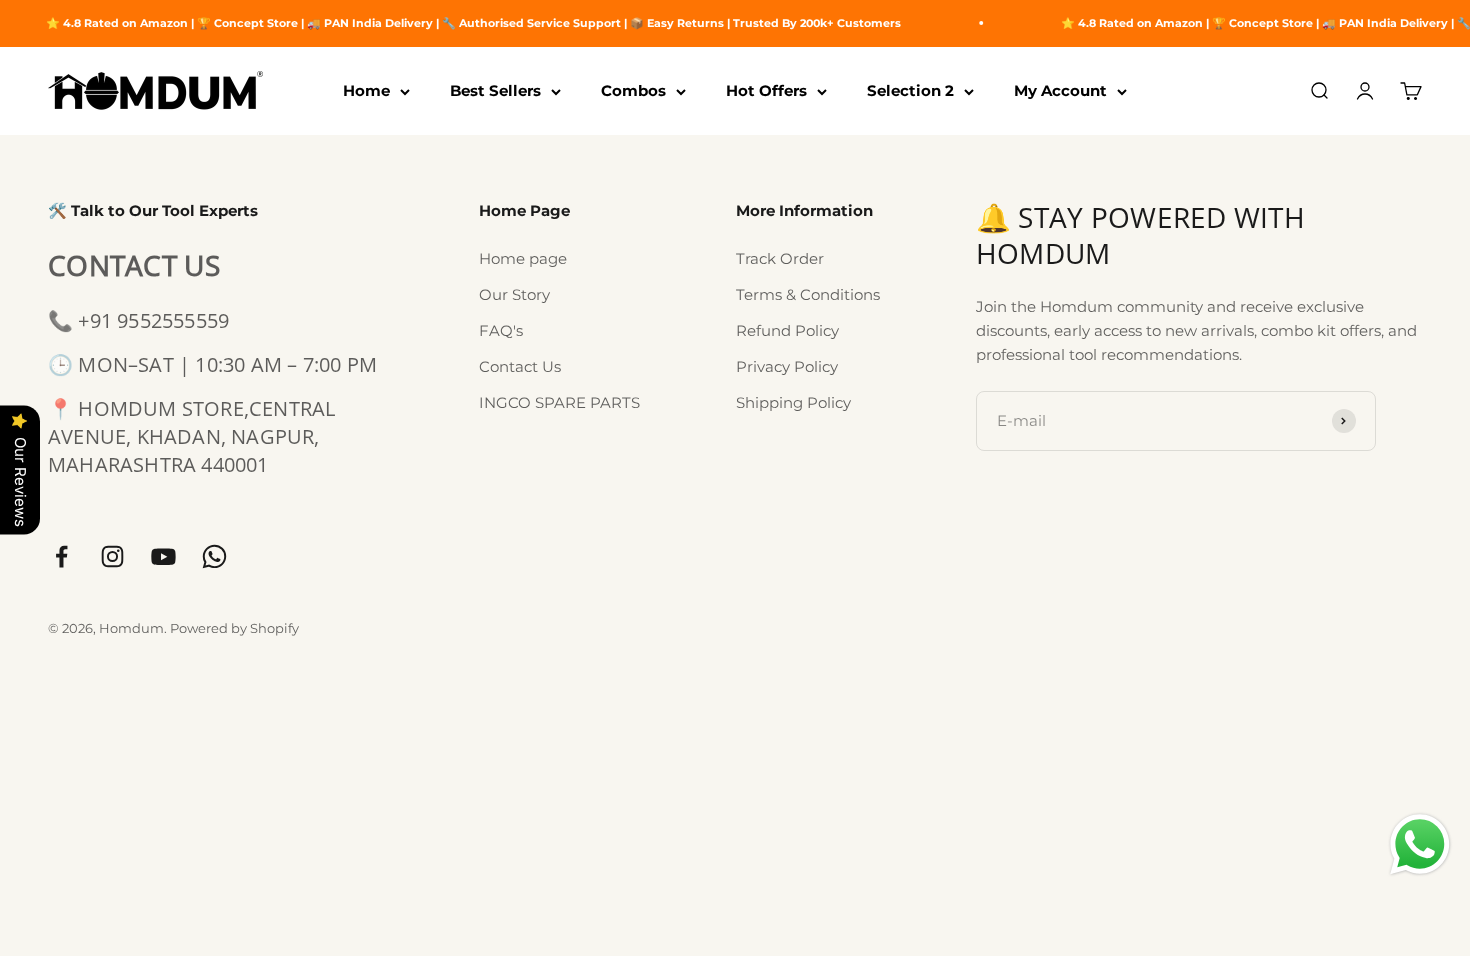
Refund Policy (787, 330)
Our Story (514, 294)
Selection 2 (910, 90)
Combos (633, 90)
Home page (523, 258)
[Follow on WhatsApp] (214, 556)
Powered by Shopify (234, 628)
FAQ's (501, 330)
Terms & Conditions (808, 294)
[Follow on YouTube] (163, 556)
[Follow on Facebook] (61, 556)
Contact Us (520, 366)
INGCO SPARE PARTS (559, 402)
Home (366, 90)
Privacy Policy (787, 366)
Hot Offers (766, 90)
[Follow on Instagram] (112, 556)
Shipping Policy (793, 402)
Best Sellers (495, 90)
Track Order (780, 258)
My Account (1060, 90)
